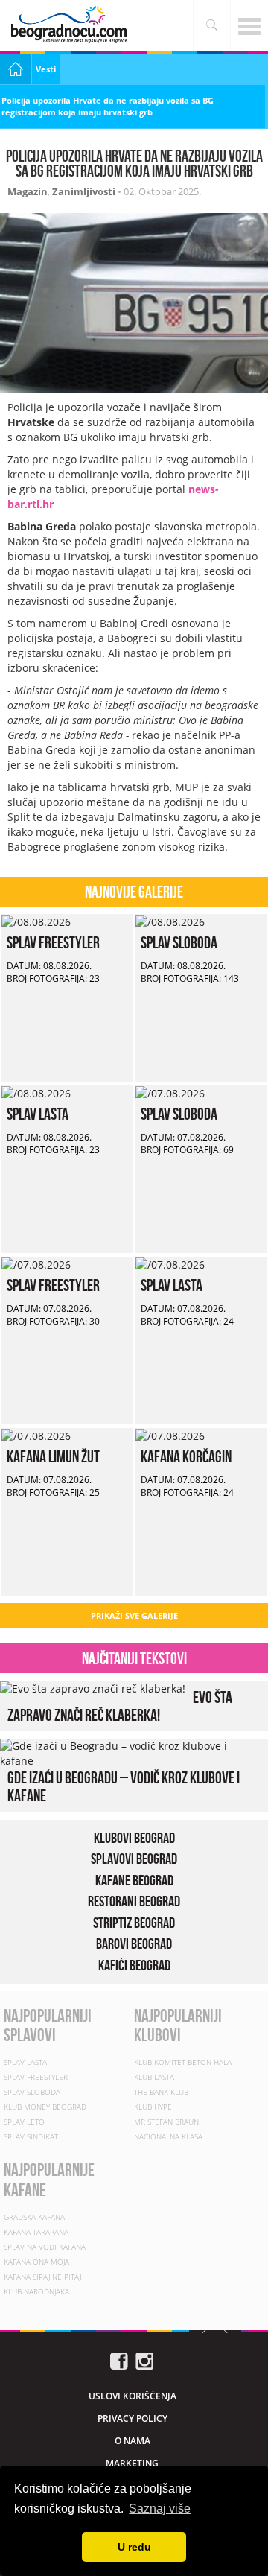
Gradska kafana (34, 2217)
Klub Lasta (154, 2077)
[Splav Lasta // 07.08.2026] (170, 1264)
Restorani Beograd (134, 1901)
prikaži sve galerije (134, 1615)
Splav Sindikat (31, 2136)
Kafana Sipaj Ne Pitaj (42, 2277)
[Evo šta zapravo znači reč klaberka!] (93, 1688)
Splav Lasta (38, 1114)
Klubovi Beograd (134, 1838)
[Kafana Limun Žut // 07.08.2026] (36, 1435)
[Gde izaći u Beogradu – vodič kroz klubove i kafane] (130, 1752)
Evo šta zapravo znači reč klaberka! (120, 1706)
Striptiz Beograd (134, 1923)
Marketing (132, 2463)
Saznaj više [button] (160, 2509)
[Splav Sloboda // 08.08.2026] (170, 921)
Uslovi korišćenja (133, 2396)
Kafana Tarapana (36, 2232)
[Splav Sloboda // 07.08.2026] (170, 1092)
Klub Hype (153, 2107)
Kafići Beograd (134, 1965)
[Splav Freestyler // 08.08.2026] (36, 921)
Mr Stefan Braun (166, 2122)
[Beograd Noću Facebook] (119, 2360)
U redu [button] (134, 2547)
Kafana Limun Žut (53, 1456)
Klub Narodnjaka (36, 2291)
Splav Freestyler (53, 942)
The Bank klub (161, 2092)
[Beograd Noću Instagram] (144, 2360)
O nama (133, 2441)
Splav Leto (24, 2122)
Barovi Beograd (134, 1944)
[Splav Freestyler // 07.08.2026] (36, 1264)
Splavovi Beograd (134, 1859)
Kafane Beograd (134, 1880)
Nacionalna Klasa (168, 2136)
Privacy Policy (133, 2418)
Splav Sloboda (179, 942)
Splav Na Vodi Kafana (45, 2247)
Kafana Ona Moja (36, 2262)
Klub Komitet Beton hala (183, 2062)
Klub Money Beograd (45, 2107)
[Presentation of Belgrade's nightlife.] (71, 24)
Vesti (46, 69)
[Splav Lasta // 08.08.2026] (36, 1092)
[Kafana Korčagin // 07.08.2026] (170, 1435)
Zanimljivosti (84, 191)
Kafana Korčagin (186, 1456)
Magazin (28, 191)
